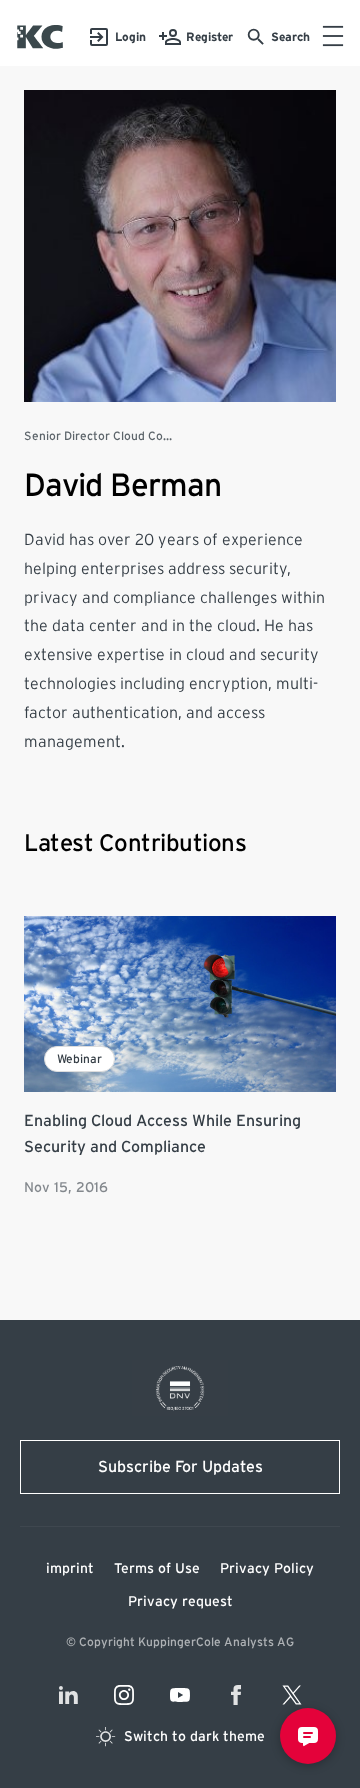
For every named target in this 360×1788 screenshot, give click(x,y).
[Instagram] (124, 1695)
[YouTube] (180, 1695)
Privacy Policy (267, 1569)
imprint (70, 1569)
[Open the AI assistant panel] (308, 1736)
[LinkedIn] (68, 1695)
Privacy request (180, 1602)
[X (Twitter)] (292, 1695)
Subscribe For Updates (180, 1467)
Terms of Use (157, 1569)
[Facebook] (236, 1695)
